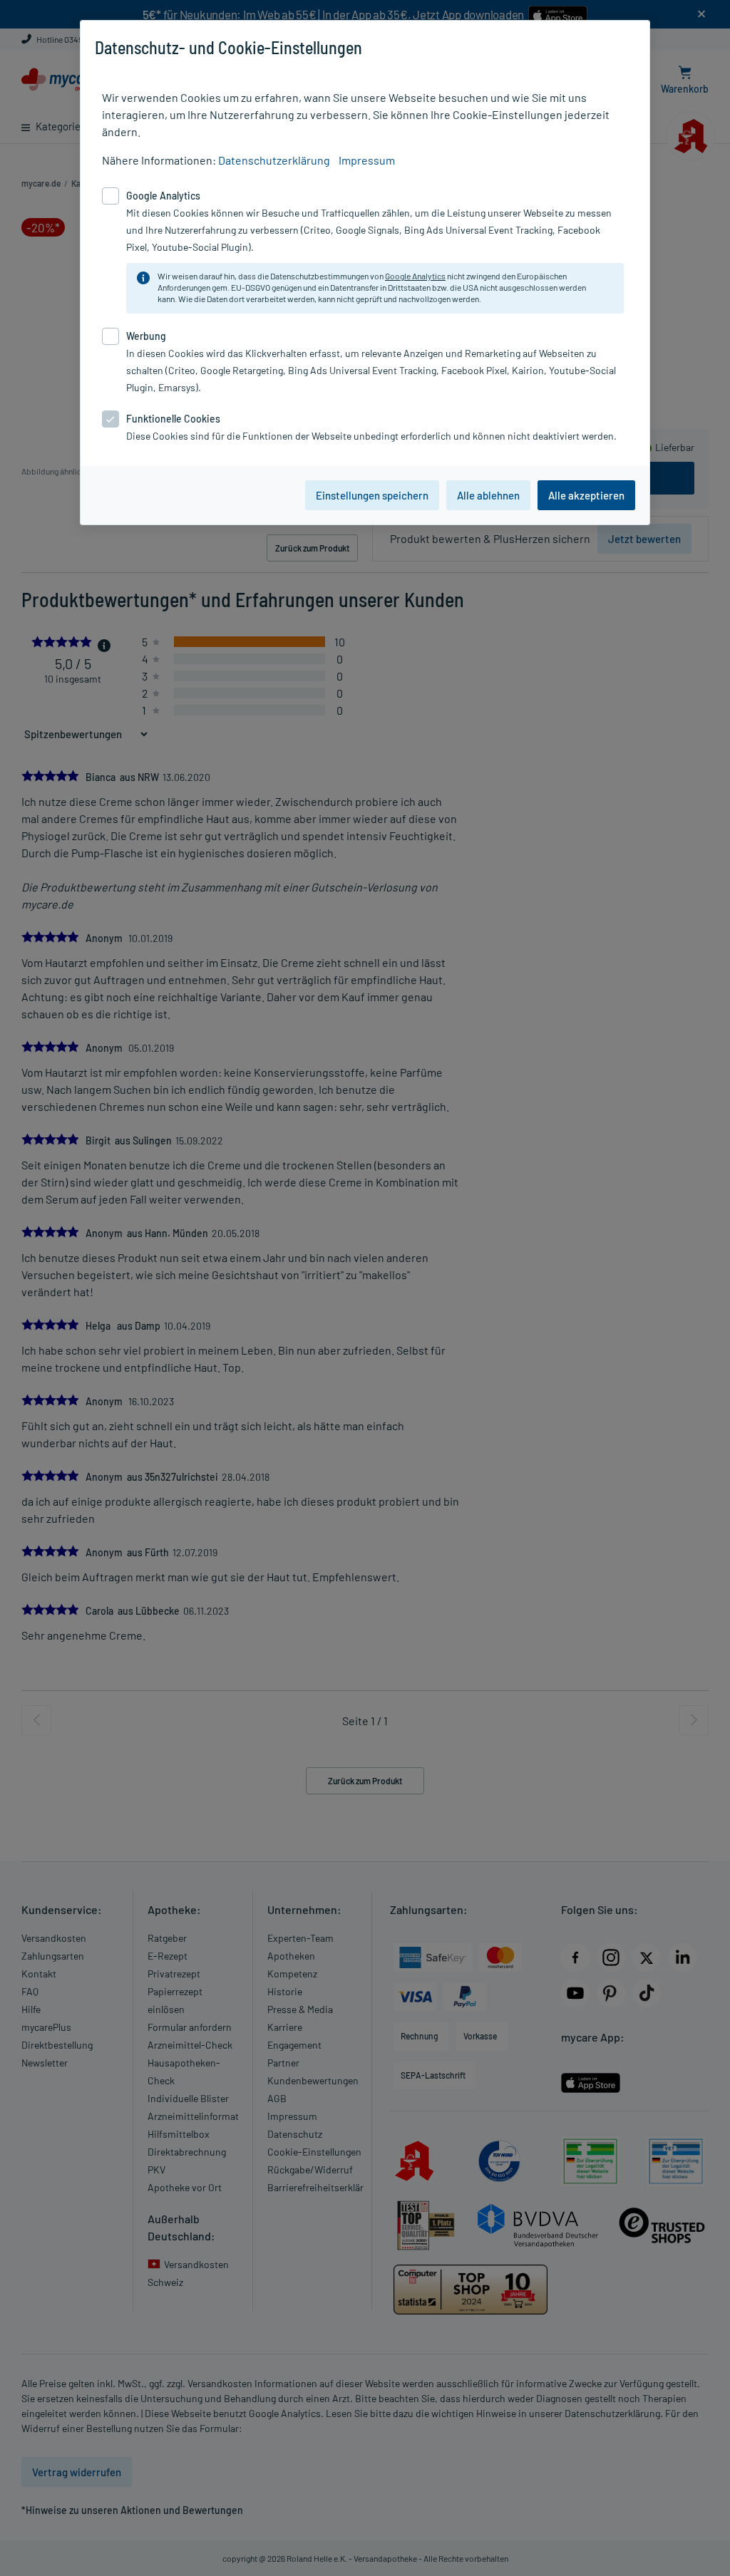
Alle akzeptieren (586, 495)
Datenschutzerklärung (274, 160)
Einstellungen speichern (372, 495)
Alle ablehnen (488, 495)
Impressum (367, 160)
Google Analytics (415, 276)
